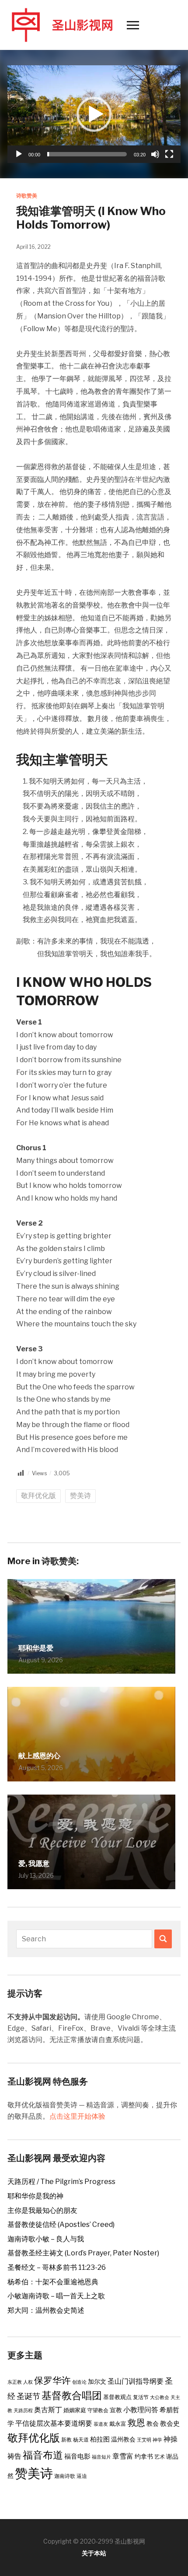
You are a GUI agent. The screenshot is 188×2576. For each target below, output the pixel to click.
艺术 (160, 2457)
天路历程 (23, 2411)
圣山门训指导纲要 (136, 2381)
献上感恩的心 (39, 1756)
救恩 (136, 2422)
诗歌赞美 (27, 196)
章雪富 (123, 2456)
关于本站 (94, 2553)
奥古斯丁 (48, 2410)
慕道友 (101, 2424)
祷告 (14, 2456)
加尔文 (97, 2382)
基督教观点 (117, 2397)
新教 (66, 2440)
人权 (28, 2382)
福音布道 (43, 2455)
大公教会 (160, 2398)
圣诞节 (28, 2396)
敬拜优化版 (38, 1496)
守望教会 (98, 2410)
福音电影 (77, 2456)
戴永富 (118, 2424)
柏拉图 (100, 2439)
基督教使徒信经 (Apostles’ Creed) (61, 2224)
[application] (94, 114)
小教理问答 (141, 2410)
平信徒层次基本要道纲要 (54, 2423)
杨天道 (81, 2440)
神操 (171, 2439)
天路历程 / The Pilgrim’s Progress (61, 2182)
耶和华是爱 (36, 1648)
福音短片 (101, 2457)
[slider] (87, 154)
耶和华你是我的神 (35, 2196)
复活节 (141, 2397)
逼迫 (82, 2476)
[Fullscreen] (169, 154)
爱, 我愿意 (34, 1864)
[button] (94, 114)
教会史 (170, 2424)
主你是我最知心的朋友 (42, 2210)
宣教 (116, 2410)
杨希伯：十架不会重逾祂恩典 (53, 2282)
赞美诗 (80, 1496)
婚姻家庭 (75, 2410)
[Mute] (155, 154)
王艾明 (144, 2440)
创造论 (79, 2382)
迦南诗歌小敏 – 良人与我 (46, 2239)
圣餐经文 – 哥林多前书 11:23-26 (57, 2267)
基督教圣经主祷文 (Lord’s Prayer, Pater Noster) (83, 2253)
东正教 (15, 2382)
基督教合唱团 (72, 2396)
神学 (157, 2440)
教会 (153, 2424)
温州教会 (123, 2439)
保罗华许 (52, 2380)
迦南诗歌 (65, 2476)
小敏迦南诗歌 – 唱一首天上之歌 (56, 2296)
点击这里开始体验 (77, 2116)
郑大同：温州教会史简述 (46, 2310)
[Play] (19, 154)
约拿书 (144, 2456)
